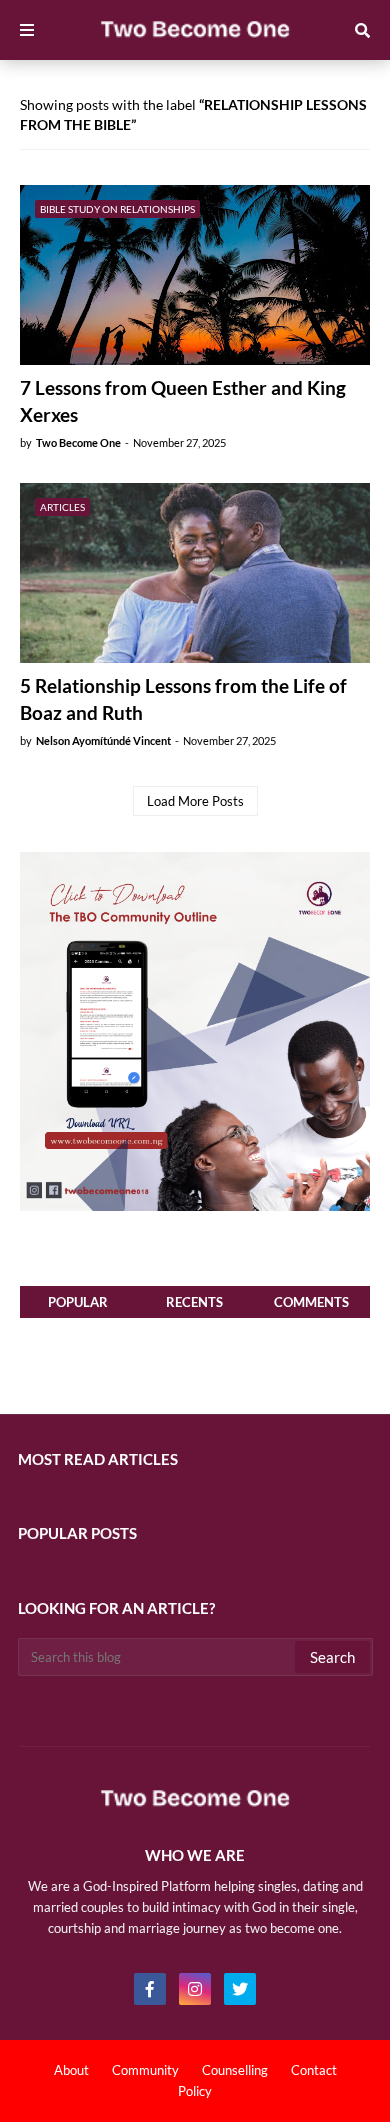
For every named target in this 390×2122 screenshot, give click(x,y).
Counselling (235, 2070)
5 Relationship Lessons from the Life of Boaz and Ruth (183, 699)
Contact (314, 2070)
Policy (195, 2091)
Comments (311, 1302)
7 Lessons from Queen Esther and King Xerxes (183, 401)
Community (145, 2070)
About (71, 2070)
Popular (78, 1302)
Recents (194, 1302)
